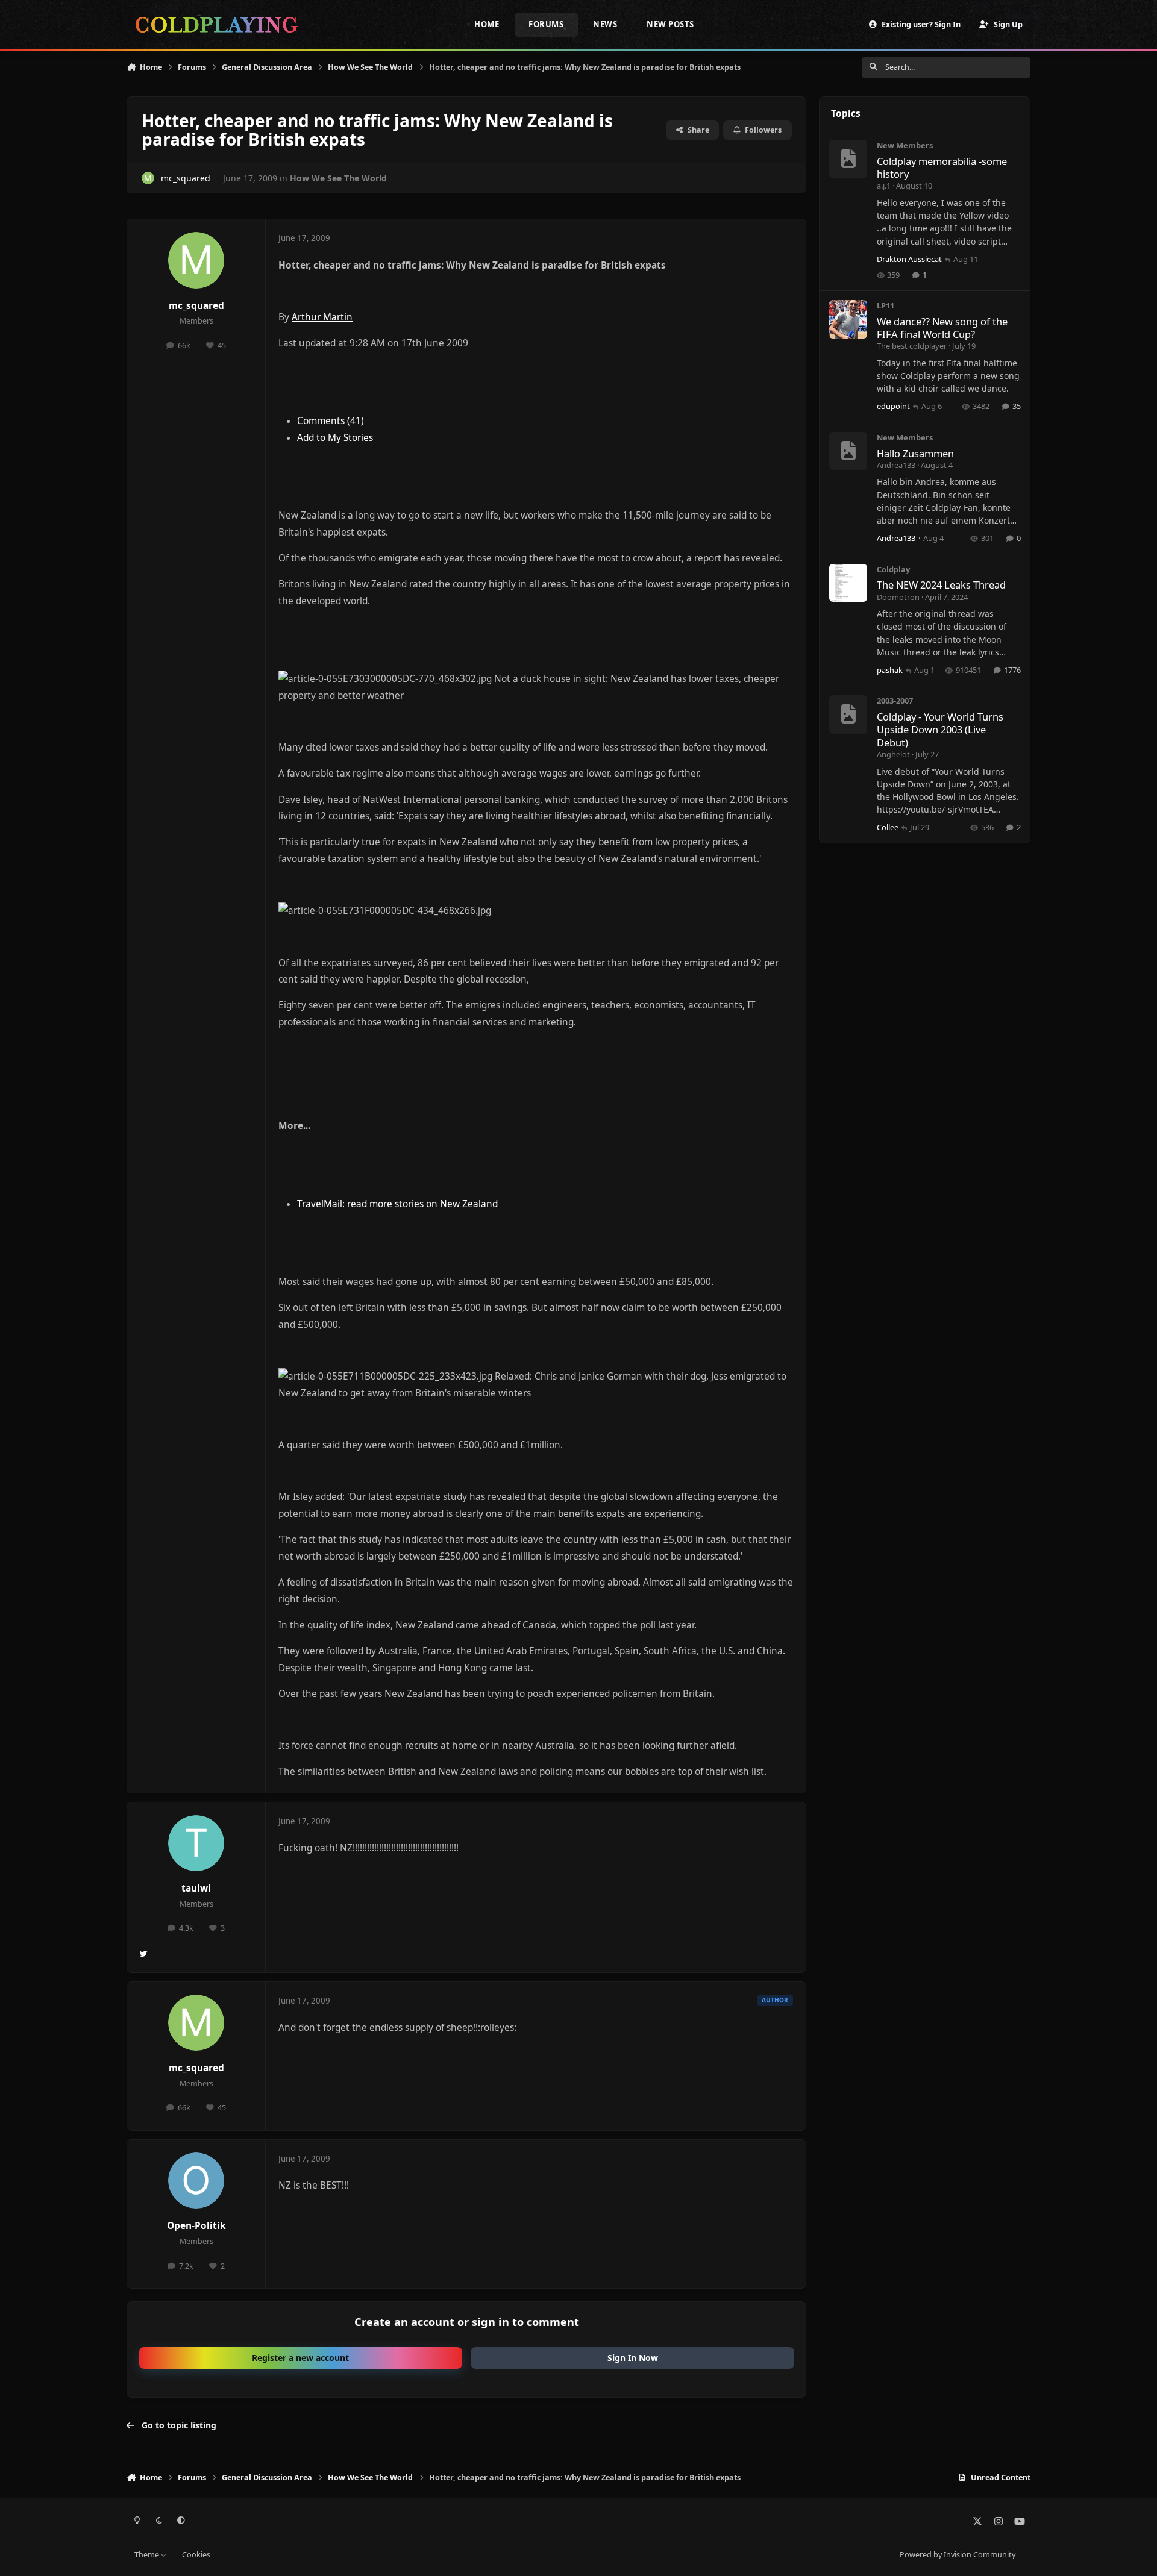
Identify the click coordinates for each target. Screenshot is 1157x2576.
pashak (890, 670)
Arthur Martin (322, 317)
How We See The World (338, 178)
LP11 (886, 305)
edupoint (893, 406)
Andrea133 (896, 465)
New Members (905, 145)
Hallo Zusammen (915, 453)
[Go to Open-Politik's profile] (196, 2181)
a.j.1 (884, 186)
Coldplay (893, 569)
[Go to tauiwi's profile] (196, 1843)
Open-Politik (196, 2226)
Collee (888, 827)
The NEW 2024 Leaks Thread (941, 585)
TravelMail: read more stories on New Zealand (397, 1204)
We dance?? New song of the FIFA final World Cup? (942, 328)
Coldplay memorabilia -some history (942, 167)
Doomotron (898, 597)
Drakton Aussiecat (909, 259)
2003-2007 (895, 701)
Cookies (196, 2555)
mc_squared (186, 178)
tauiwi (196, 1888)
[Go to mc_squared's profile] (148, 178)
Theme (148, 2555)
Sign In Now (633, 2358)
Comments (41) (331, 421)
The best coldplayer (912, 346)
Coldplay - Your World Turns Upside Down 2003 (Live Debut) (940, 730)
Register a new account (300, 2358)
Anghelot (893, 754)
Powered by (958, 2555)
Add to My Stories (335, 438)
